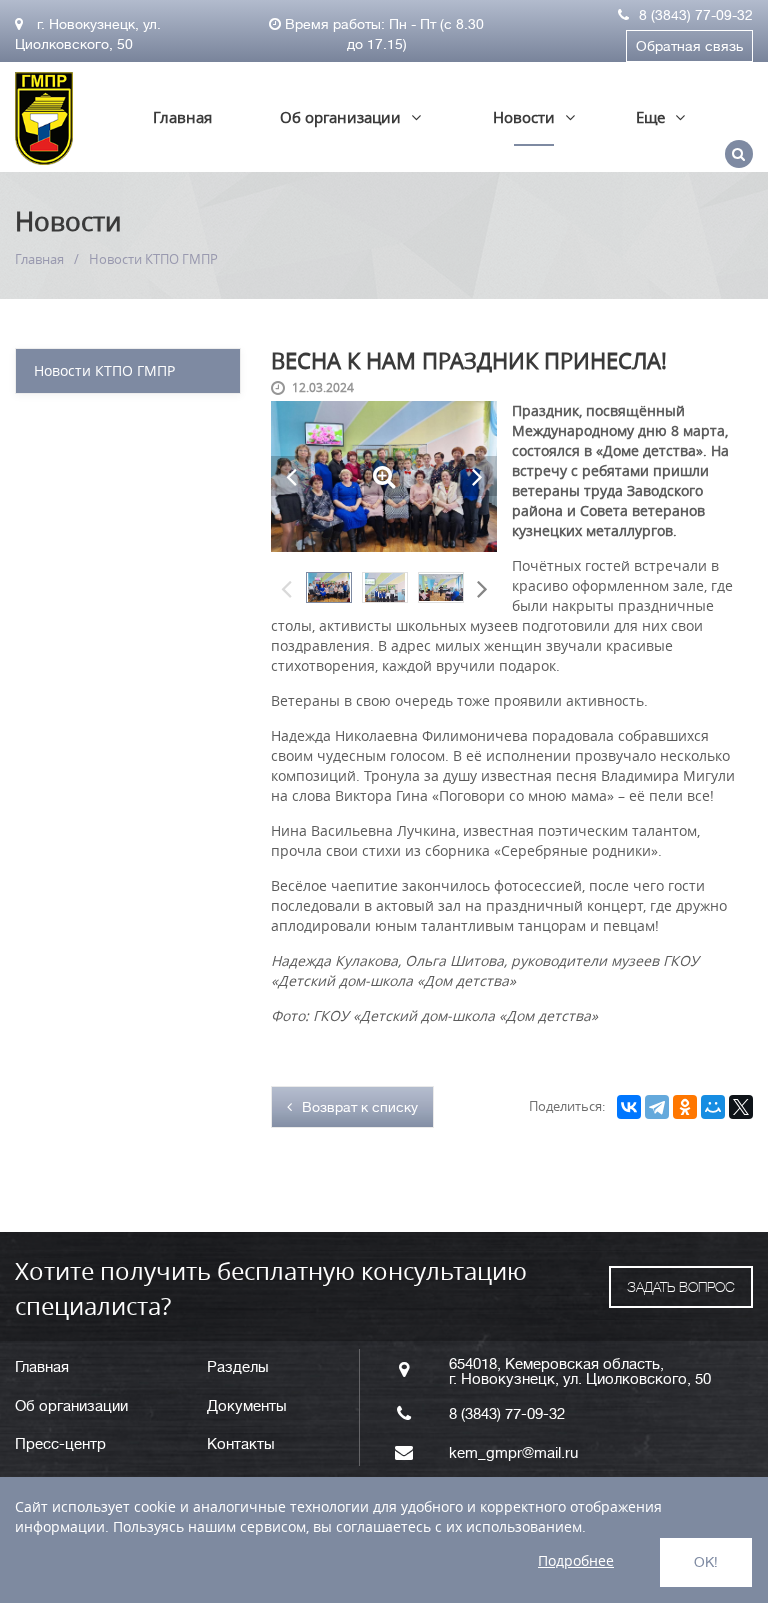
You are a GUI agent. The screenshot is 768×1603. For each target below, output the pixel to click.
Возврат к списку (360, 1107)
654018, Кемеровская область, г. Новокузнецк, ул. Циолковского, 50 (580, 1372)
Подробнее (576, 1560)
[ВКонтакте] (629, 1107)
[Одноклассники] (685, 1107)
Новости (524, 117)
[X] (741, 1107)
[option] (329, 588)
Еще (650, 117)
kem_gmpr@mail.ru (513, 1453)
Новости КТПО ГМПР (104, 370)
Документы (247, 1406)
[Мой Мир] (713, 1107)
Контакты (241, 1444)
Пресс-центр (60, 1444)
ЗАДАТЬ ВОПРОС (681, 1287)
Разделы (238, 1367)
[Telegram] (657, 1107)
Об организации (340, 117)
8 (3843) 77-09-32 (696, 15)
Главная (182, 117)
